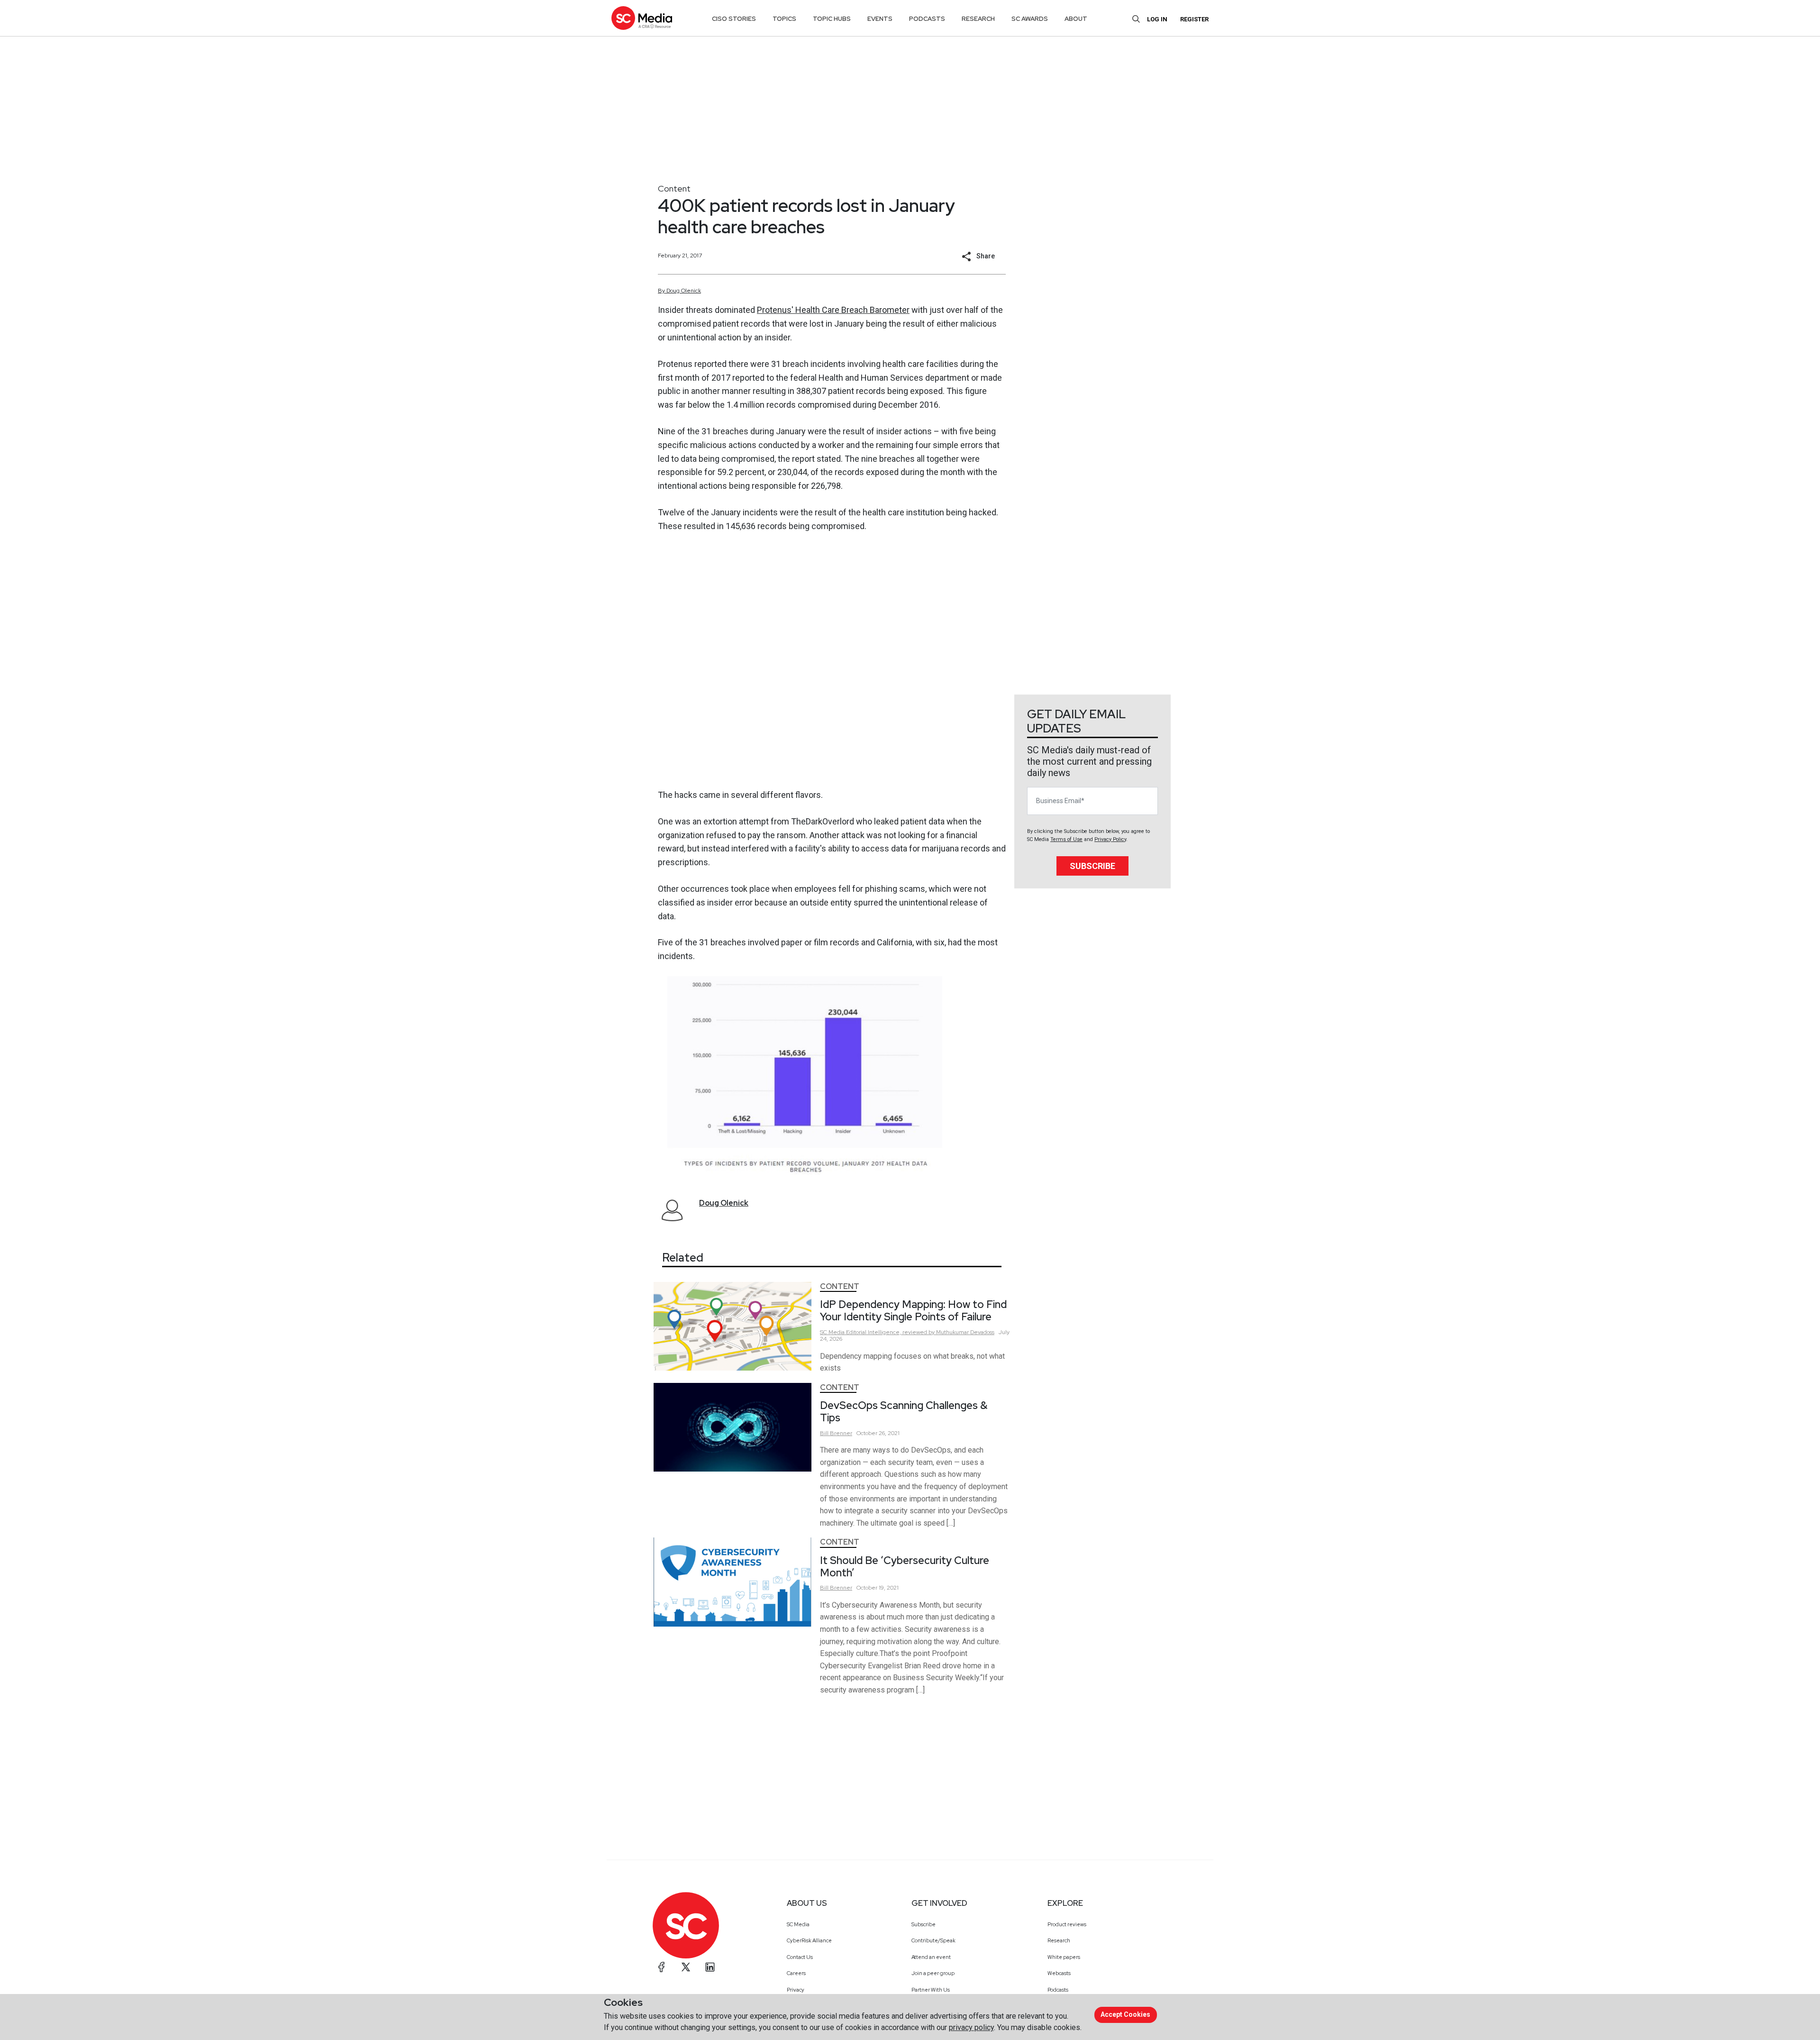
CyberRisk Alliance (809, 1940)
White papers (1064, 1957)
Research (1059, 1940)
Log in (1157, 19)
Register (1194, 19)
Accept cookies (1125, 2014)
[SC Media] (642, 18)
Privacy (796, 1990)
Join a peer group (933, 1973)
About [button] (1076, 19)
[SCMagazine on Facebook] (662, 1967)
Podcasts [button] (927, 19)
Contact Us (800, 1957)
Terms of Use (1066, 839)
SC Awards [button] (1030, 19)
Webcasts (1059, 1973)
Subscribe (1092, 866)
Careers (796, 1973)
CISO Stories (734, 19)
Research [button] (978, 19)
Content (674, 188)
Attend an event (931, 1957)
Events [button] (880, 19)
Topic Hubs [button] (832, 19)
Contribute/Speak (933, 1940)
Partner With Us (931, 1990)
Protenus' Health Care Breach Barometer (833, 310)
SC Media (798, 1924)
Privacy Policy (1110, 839)
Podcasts (1058, 1990)
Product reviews (1067, 1924)
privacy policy (971, 2027)
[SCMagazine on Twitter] (686, 1967)
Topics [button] (784, 19)
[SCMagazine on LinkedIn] (710, 1967)
